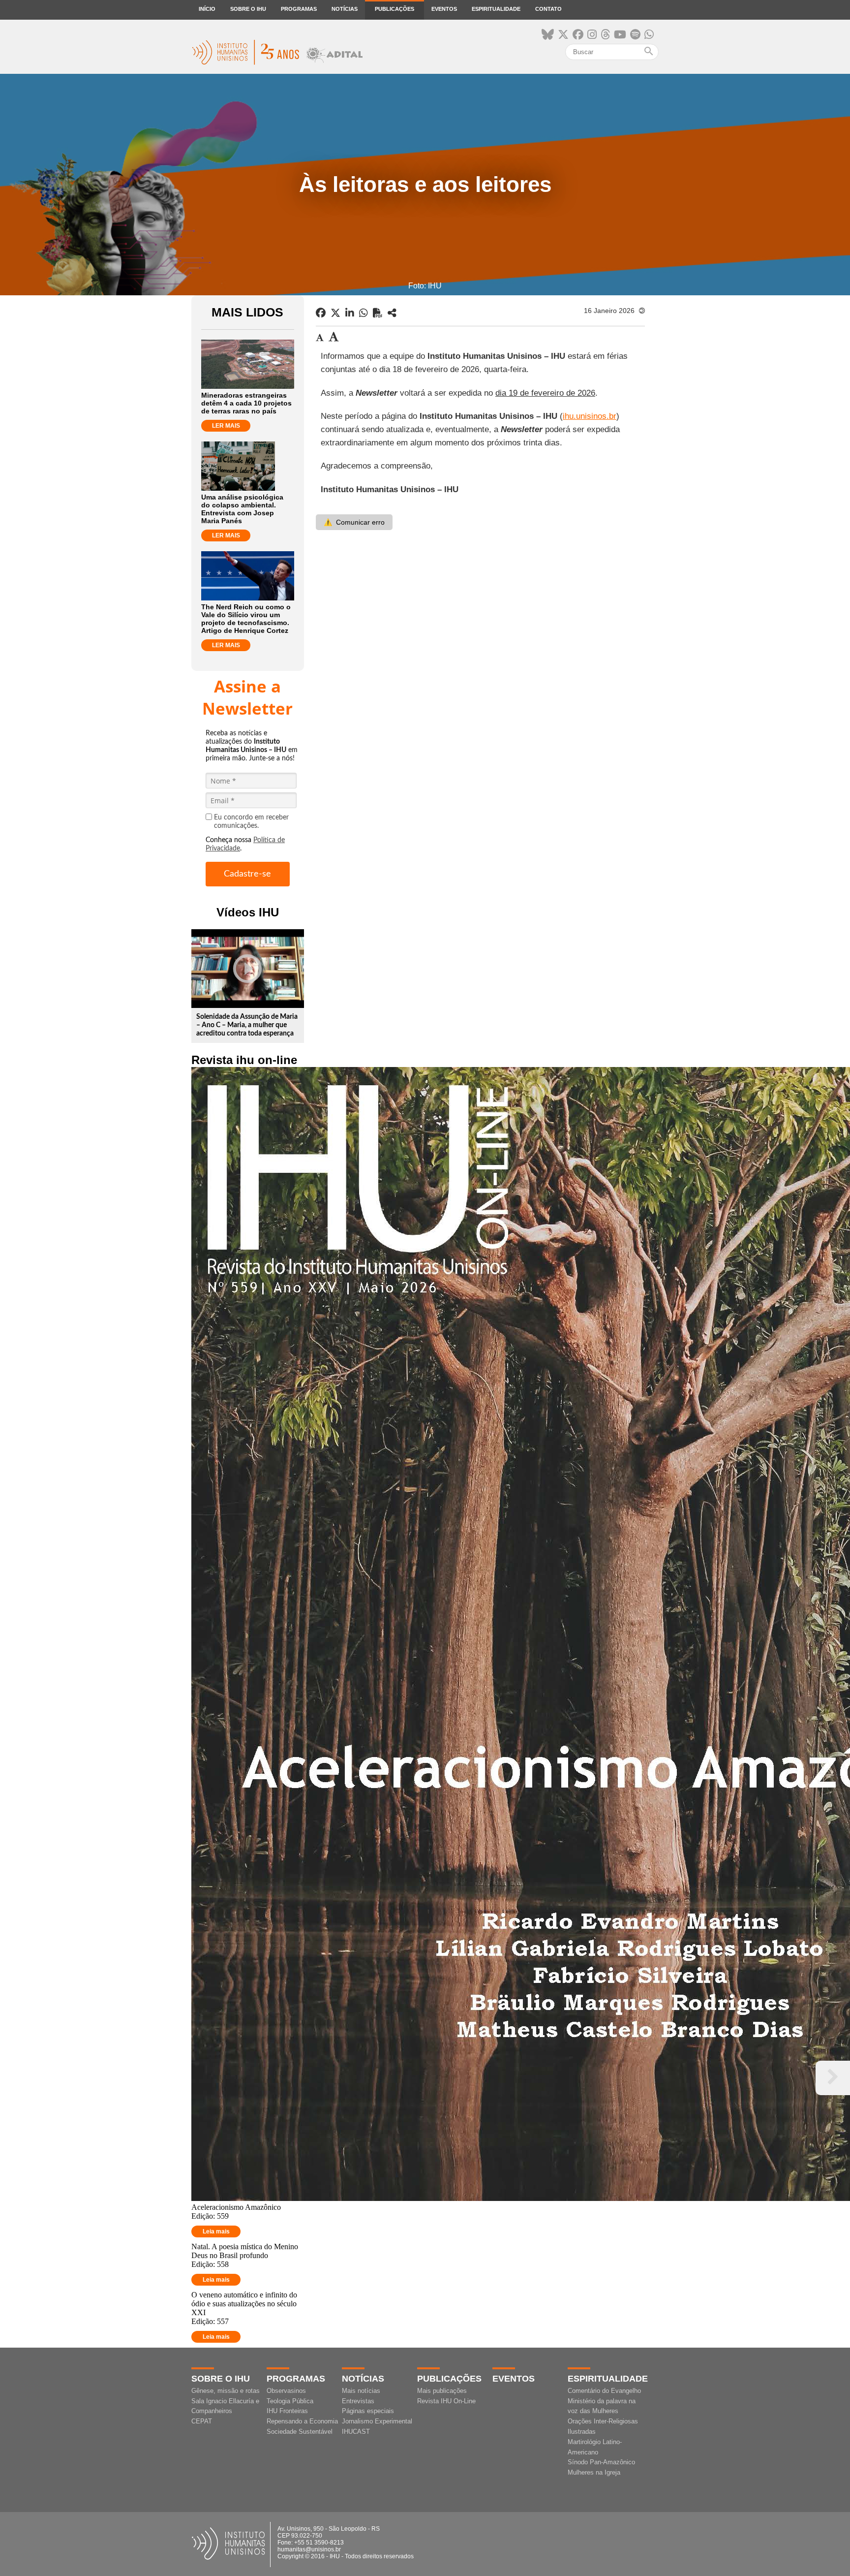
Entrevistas (358, 2401)
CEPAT (202, 2421)
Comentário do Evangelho (604, 2391)
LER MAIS (226, 426)
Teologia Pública (290, 2401)
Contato (548, 9)
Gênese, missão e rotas (226, 2391)
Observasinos (286, 2391)
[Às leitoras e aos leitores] (392, 313)
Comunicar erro (354, 522)
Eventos (444, 9)
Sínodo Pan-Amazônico (601, 2462)
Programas (299, 9)
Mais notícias (361, 2391)
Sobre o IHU (248, 9)
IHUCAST (356, 2432)
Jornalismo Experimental (377, 2421)
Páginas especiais (368, 2411)
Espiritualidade (496, 9)
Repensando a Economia (302, 2421)
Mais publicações (442, 2391)
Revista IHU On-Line (446, 2401)
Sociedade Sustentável (300, 2432)
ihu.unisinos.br (590, 416)
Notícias (345, 9)
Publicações (395, 9)
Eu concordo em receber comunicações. (251, 822)
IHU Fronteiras (287, 2411)
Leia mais (216, 2231)
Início (207, 9)
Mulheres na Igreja (594, 2472)
